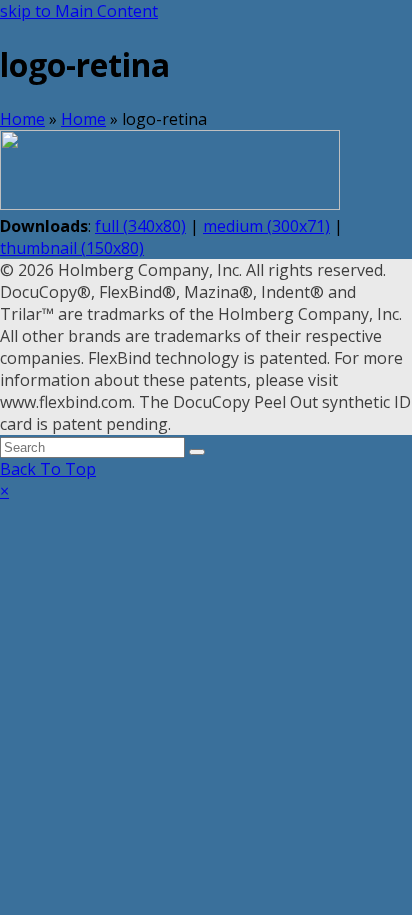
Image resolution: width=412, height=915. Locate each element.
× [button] (4, 491)
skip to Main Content (79, 11)
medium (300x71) (266, 226)
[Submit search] (197, 452)
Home (22, 119)
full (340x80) (140, 226)
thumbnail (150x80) (72, 248)
